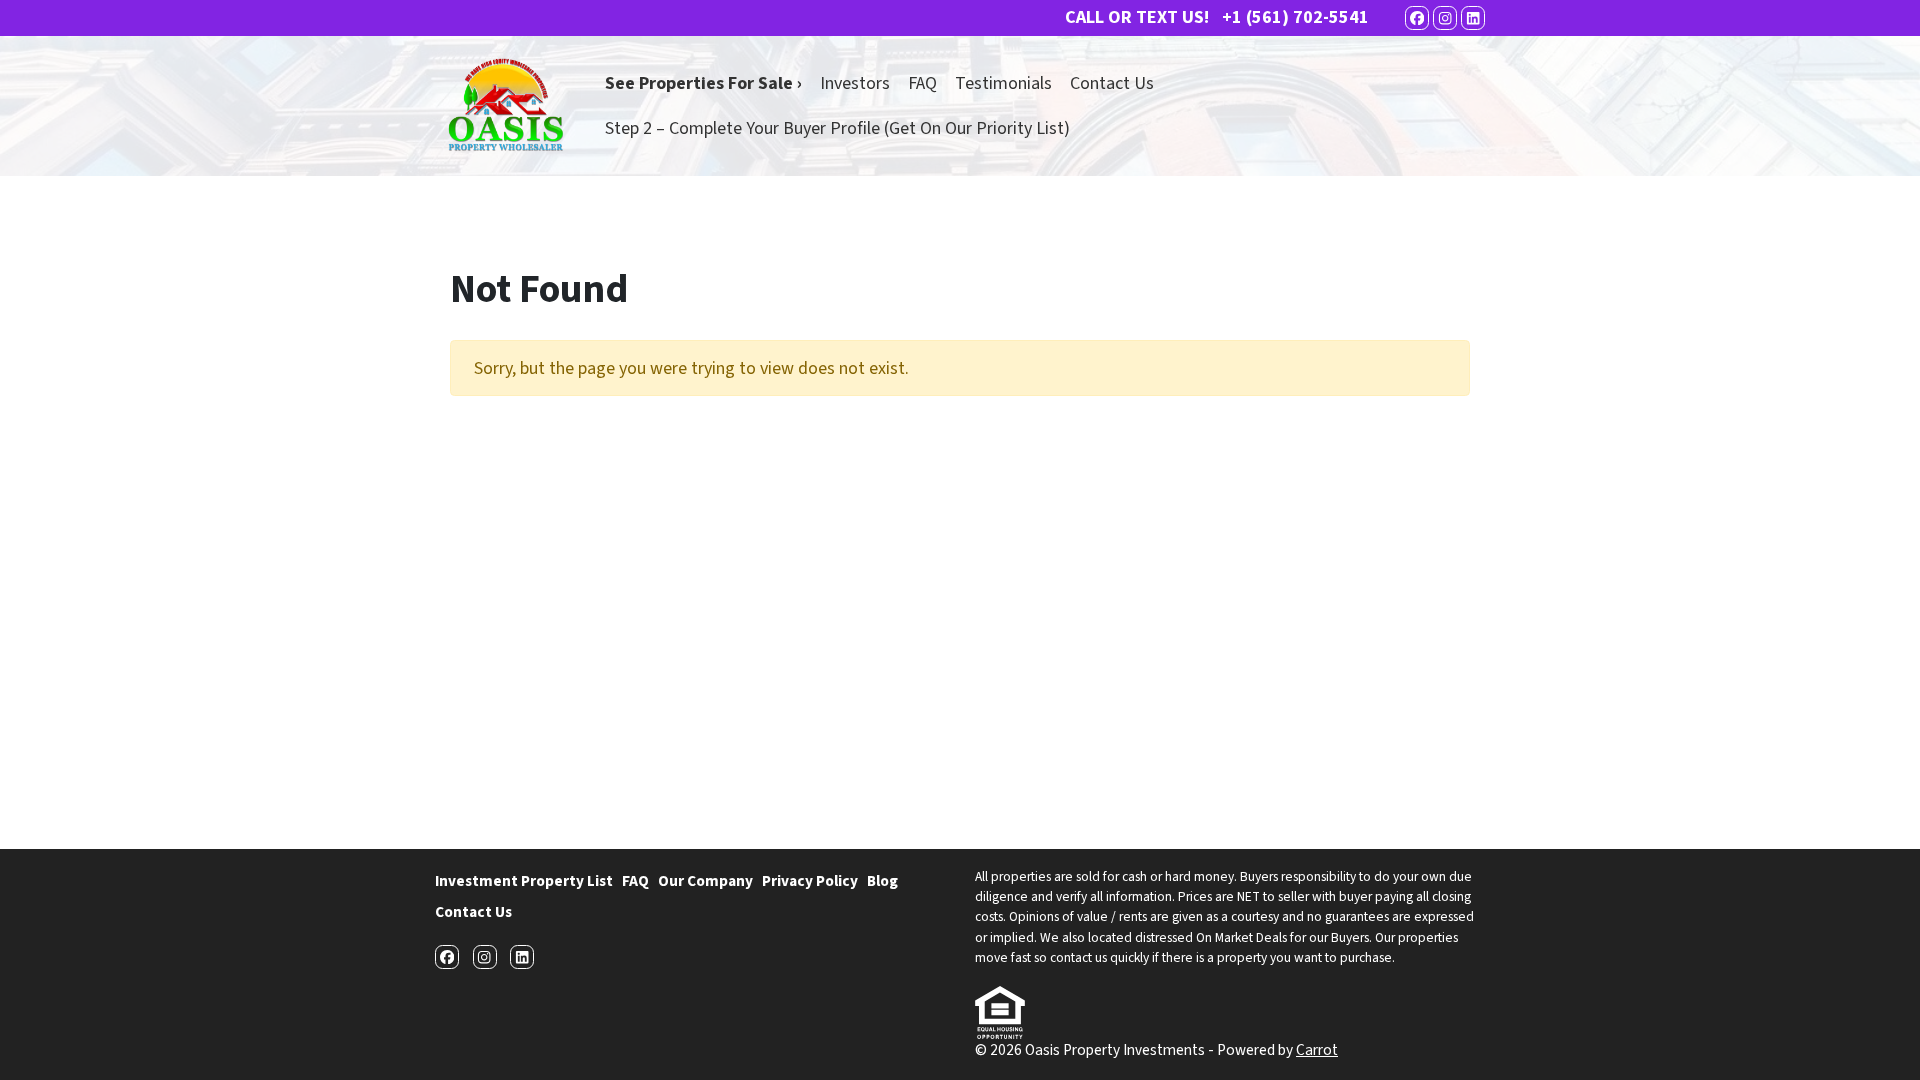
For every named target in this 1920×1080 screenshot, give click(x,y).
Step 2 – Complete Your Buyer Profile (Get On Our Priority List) (837, 128)
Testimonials (1003, 83)
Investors (855, 83)
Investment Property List (524, 881)
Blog (882, 881)
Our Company (705, 881)
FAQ (922, 83)
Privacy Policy (810, 881)
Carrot (1317, 1050)
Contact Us (1112, 83)
